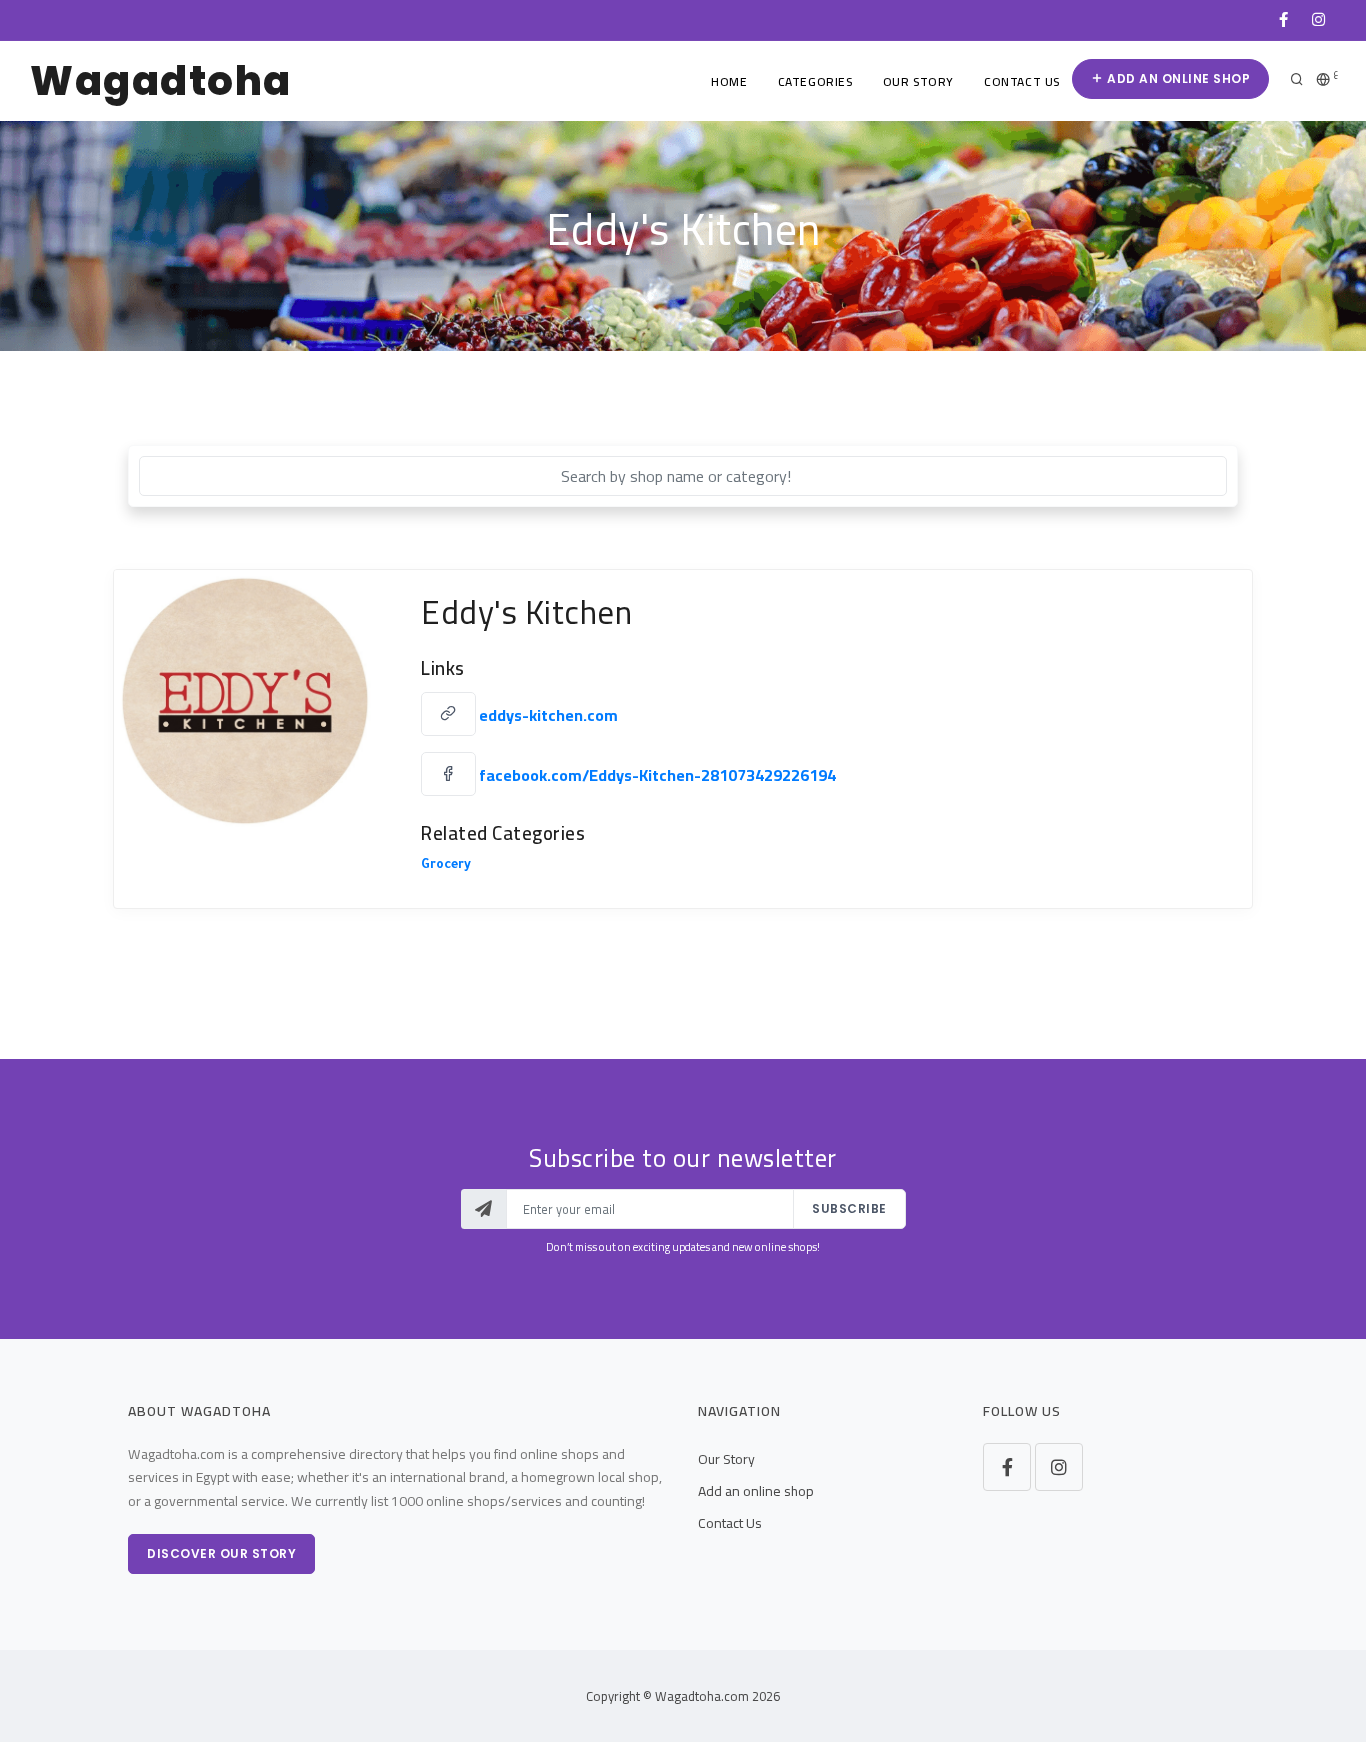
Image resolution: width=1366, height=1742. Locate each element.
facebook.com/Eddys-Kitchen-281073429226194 (657, 775)
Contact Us (1022, 81)
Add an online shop (1177, 78)
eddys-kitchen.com (548, 715)
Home (729, 81)
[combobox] (683, 476)
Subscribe (849, 1208)
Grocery (446, 866)
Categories (815, 81)
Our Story (918, 81)
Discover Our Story (221, 1553)
